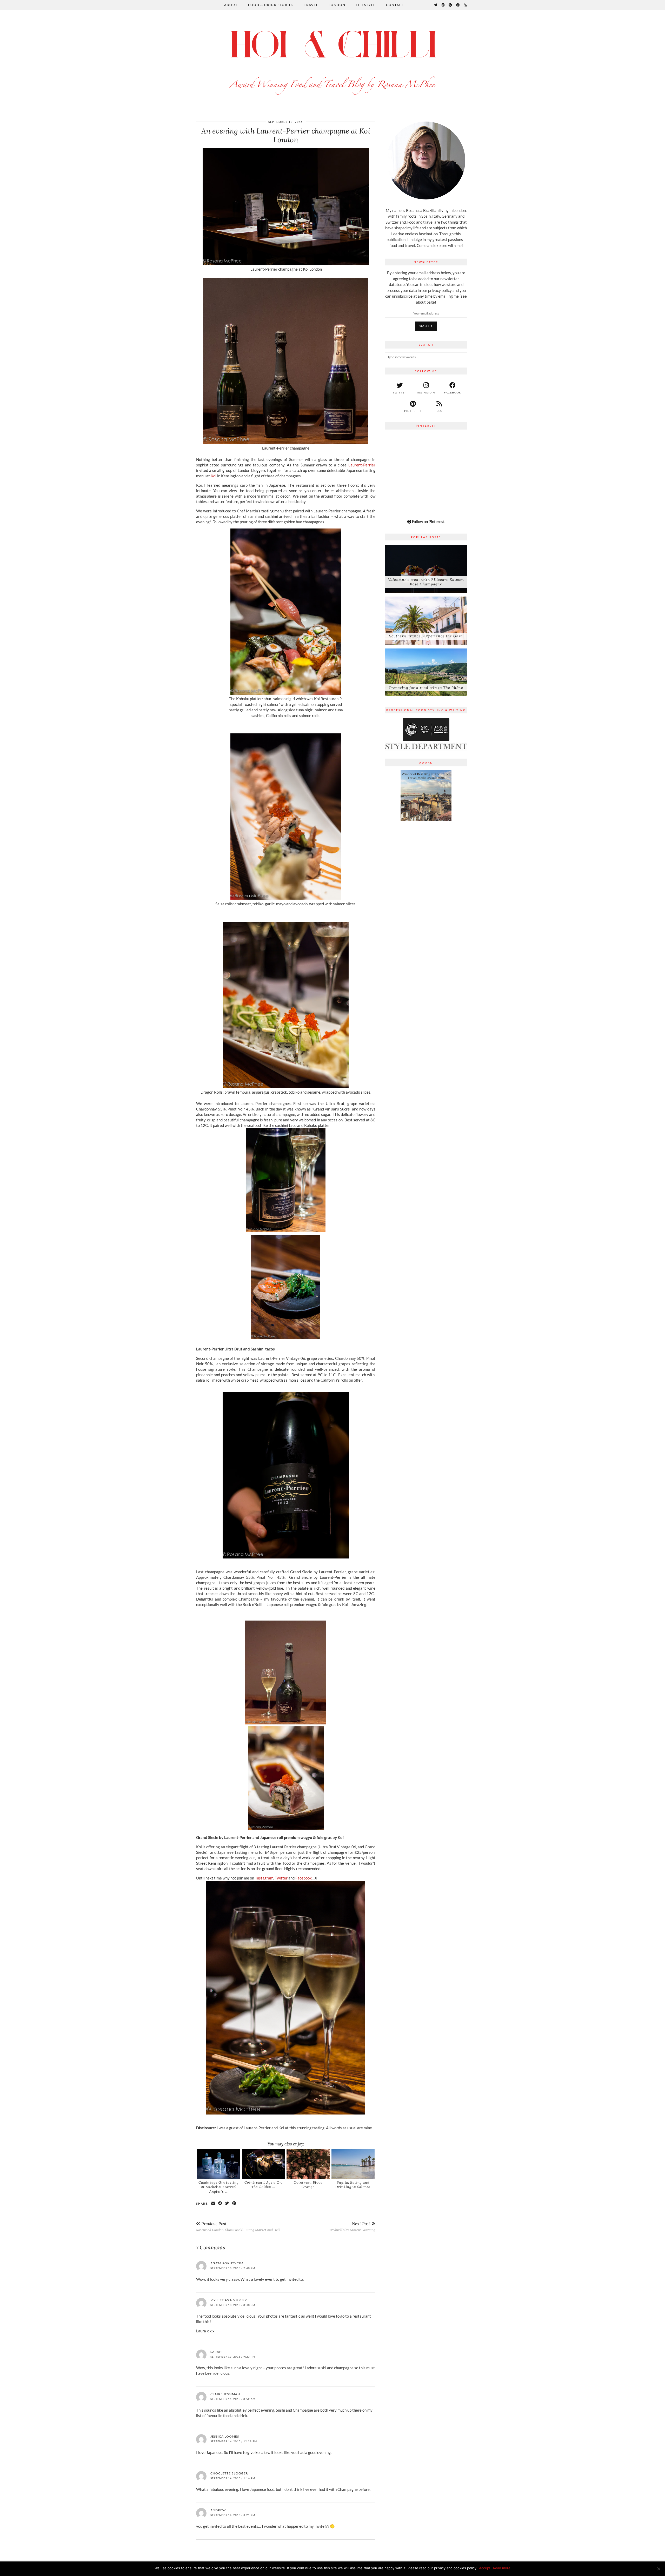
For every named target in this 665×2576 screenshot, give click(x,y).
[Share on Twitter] (227, 2203)
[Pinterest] (451, 5)
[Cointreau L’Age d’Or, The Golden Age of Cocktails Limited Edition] (263, 2164)
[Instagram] (443, 5)
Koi (214, 476)
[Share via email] (213, 2203)
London (337, 5)
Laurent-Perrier (361, 465)
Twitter (281, 1878)
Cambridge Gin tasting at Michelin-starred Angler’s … (219, 2187)
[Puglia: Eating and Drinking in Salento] (353, 2164)
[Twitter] (436, 5)
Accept (485, 2568)
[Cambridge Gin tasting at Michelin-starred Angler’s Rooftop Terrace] (219, 2164)
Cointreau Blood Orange (308, 2185)
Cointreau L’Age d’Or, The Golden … (263, 2185)
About (231, 5)
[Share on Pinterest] (234, 2203)
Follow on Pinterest (428, 521)
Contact (395, 5)
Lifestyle (366, 5)
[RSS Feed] (465, 5)
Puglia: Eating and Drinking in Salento (353, 2185)
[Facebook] (458, 5)
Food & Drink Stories (271, 5)
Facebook (304, 1878)
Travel (311, 5)
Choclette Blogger (229, 2473)
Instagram (264, 1878)
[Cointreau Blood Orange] (308, 2164)
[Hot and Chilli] (332, 60)
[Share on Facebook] (220, 2203)
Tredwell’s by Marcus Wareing (352, 2227)
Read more (502, 2568)
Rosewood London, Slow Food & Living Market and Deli (238, 2227)
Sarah (216, 2352)
